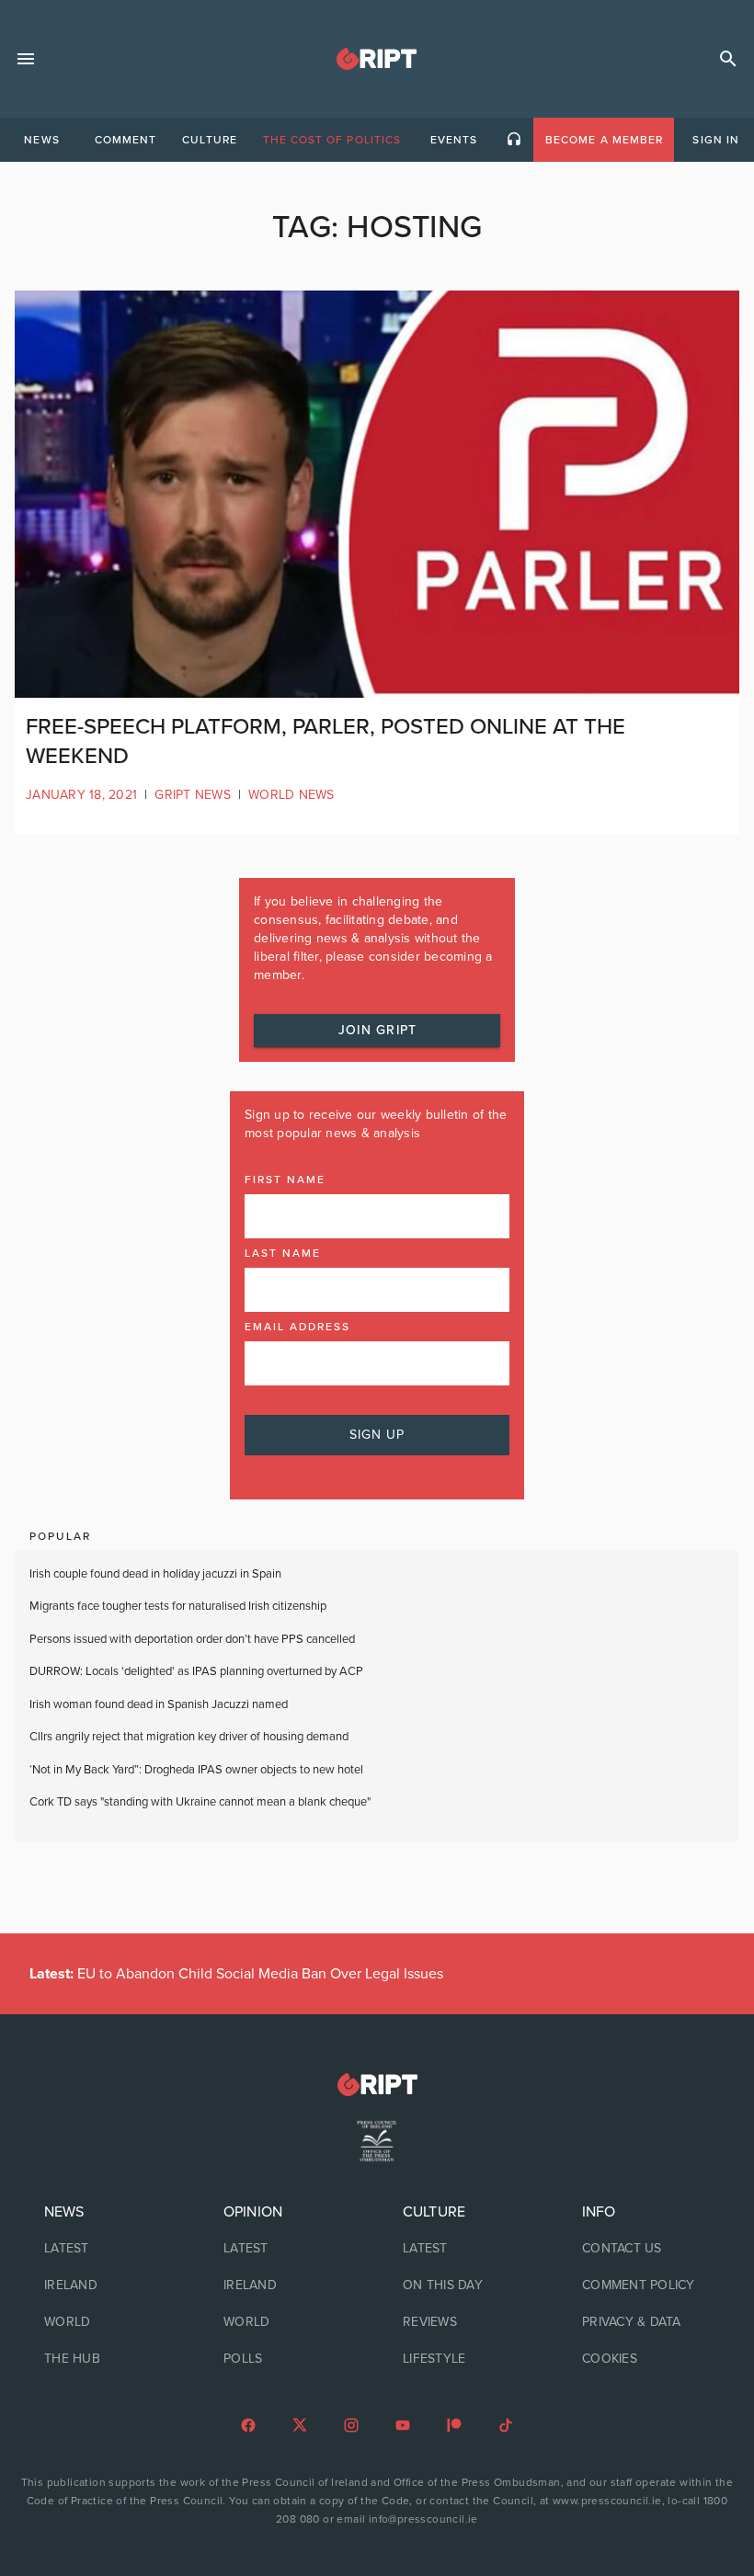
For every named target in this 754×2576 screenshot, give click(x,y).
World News (291, 795)
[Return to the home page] (377, 2085)
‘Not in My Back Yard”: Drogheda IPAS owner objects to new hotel (198, 1770)
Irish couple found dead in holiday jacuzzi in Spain (155, 1574)
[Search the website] (728, 59)
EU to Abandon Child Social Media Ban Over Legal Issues (236, 1974)
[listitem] (108, 2249)
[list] (108, 2285)
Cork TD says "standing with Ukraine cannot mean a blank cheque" (200, 1802)
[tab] (41, 140)
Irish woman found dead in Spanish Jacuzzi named (159, 1704)
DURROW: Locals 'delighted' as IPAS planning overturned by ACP (196, 1671)
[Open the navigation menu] (26, 59)
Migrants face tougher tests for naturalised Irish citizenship (178, 1606)
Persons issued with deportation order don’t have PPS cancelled (192, 1639)
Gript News (193, 795)
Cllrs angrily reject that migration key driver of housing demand (189, 1737)
